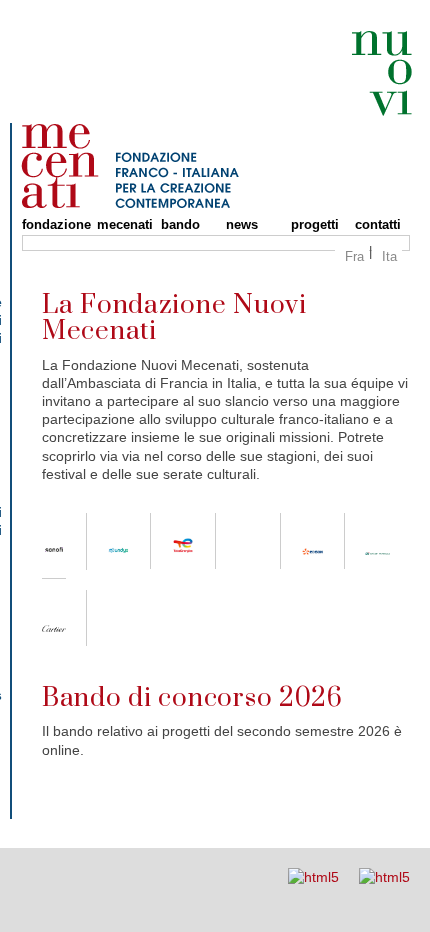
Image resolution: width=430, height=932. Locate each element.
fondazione (49, 225)
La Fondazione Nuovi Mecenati (174, 318)
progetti (313, 225)
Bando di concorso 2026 (192, 698)
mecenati (119, 225)
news (242, 225)
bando (180, 225)
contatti (378, 225)
